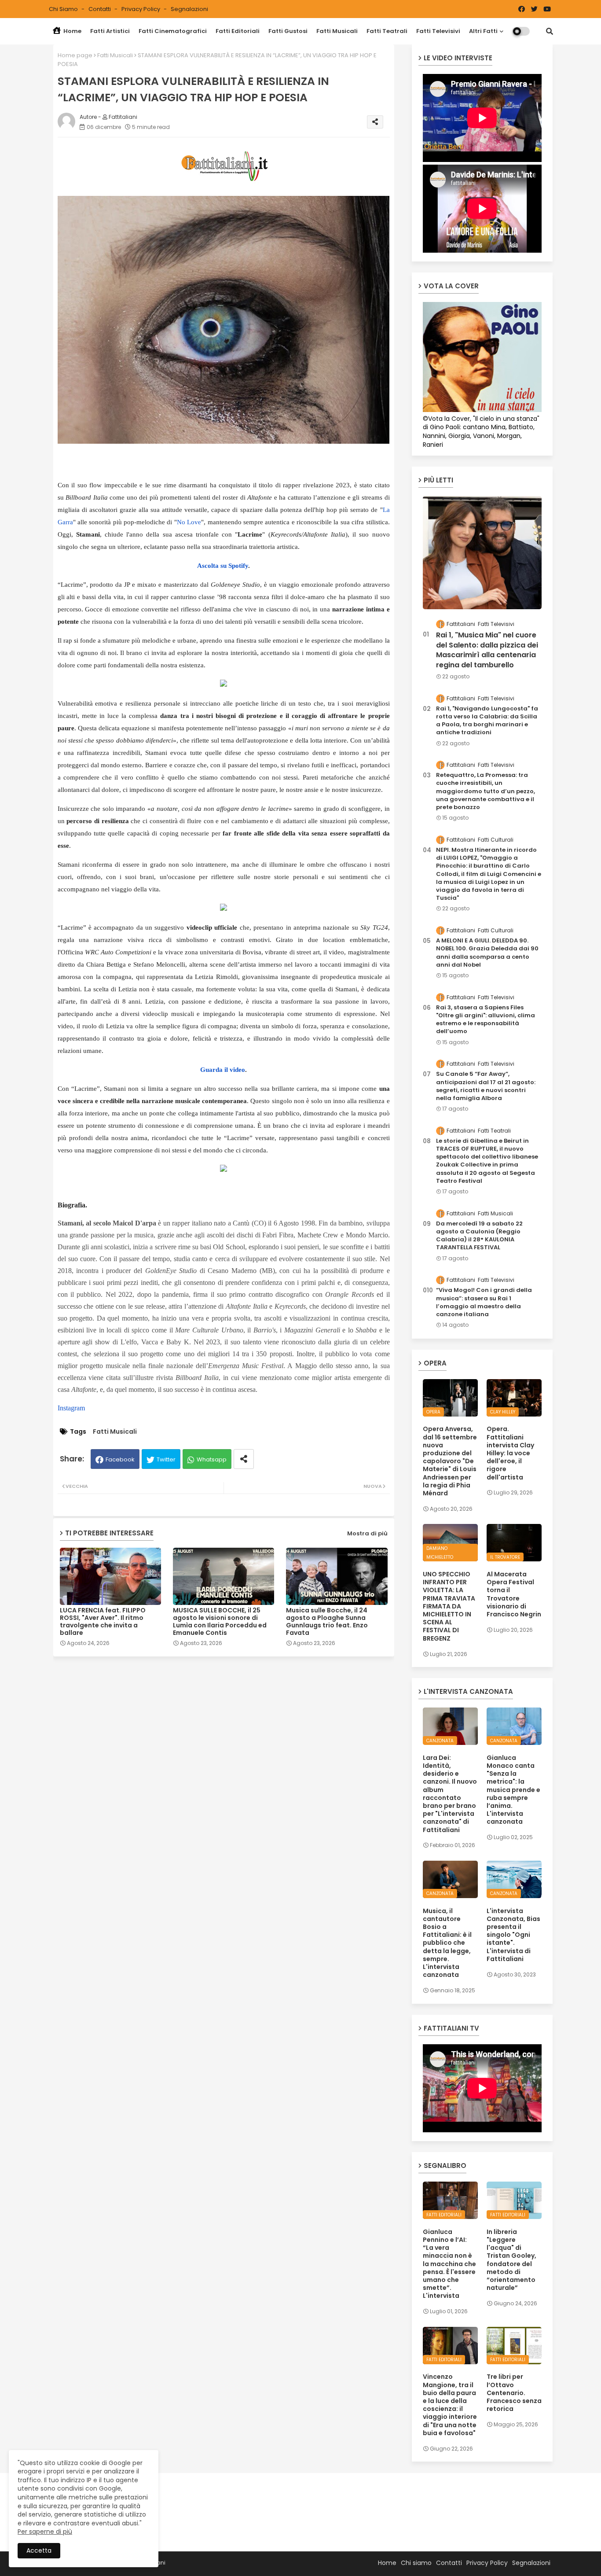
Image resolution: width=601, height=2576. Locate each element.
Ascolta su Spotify (223, 566)
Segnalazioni (189, 9)
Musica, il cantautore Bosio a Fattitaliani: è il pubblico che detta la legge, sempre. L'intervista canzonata (447, 1943)
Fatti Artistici (110, 31)
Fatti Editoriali (238, 31)
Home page (75, 55)
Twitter (166, 1459)
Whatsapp (212, 1459)
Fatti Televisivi (438, 31)
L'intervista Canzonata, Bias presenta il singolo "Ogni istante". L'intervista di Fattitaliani (513, 1935)
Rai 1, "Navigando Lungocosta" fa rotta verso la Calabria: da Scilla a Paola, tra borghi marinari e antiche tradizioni (487, 721)
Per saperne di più (45, 2532)
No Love (189, 522)
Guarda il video (223, 1070)
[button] (550, 31)
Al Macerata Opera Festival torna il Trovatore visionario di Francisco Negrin (514, 1594)
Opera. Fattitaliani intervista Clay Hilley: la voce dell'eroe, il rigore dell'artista (510, 1453)
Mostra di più (367, 1533)
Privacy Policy (141, 9)
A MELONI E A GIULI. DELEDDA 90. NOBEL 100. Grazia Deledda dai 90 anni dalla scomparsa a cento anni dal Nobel (487, 953)
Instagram (71, 1408)
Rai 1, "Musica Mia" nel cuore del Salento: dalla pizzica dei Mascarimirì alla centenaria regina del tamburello (487, 650)
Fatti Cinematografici (173, 31)
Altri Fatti (483, 31)
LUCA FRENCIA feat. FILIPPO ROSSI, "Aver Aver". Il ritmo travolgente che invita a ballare (103, 1622)
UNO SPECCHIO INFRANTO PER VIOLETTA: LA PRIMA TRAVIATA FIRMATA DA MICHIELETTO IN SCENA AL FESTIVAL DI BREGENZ (449, 1606)
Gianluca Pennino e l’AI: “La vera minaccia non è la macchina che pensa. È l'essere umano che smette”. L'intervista (449, 2264)
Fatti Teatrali (387, 31)
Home (72, 31)
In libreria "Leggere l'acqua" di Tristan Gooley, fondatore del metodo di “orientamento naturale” (511, 2260)
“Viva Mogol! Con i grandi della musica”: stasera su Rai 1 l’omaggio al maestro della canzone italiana (484, 1302)
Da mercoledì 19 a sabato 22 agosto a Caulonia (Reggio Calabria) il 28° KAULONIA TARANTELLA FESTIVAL (479, 1236)
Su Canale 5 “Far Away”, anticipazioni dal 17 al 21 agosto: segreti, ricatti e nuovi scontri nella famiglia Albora (486, 1086)
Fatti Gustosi (288, 31)
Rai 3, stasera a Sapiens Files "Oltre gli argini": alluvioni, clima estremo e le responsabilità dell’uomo (486, 1020)
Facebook (120, 1459)
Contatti (100, 9)
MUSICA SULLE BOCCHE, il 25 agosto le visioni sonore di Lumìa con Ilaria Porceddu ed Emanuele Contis (220, 1622)
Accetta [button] (39, 2550)
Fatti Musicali (337, 31)
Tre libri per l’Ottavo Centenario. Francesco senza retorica (514, 2393)
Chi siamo (64, 9)
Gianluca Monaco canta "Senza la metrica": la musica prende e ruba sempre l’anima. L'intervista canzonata (513, 1790)
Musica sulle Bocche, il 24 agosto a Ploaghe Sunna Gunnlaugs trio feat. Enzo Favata (327, 1622)
